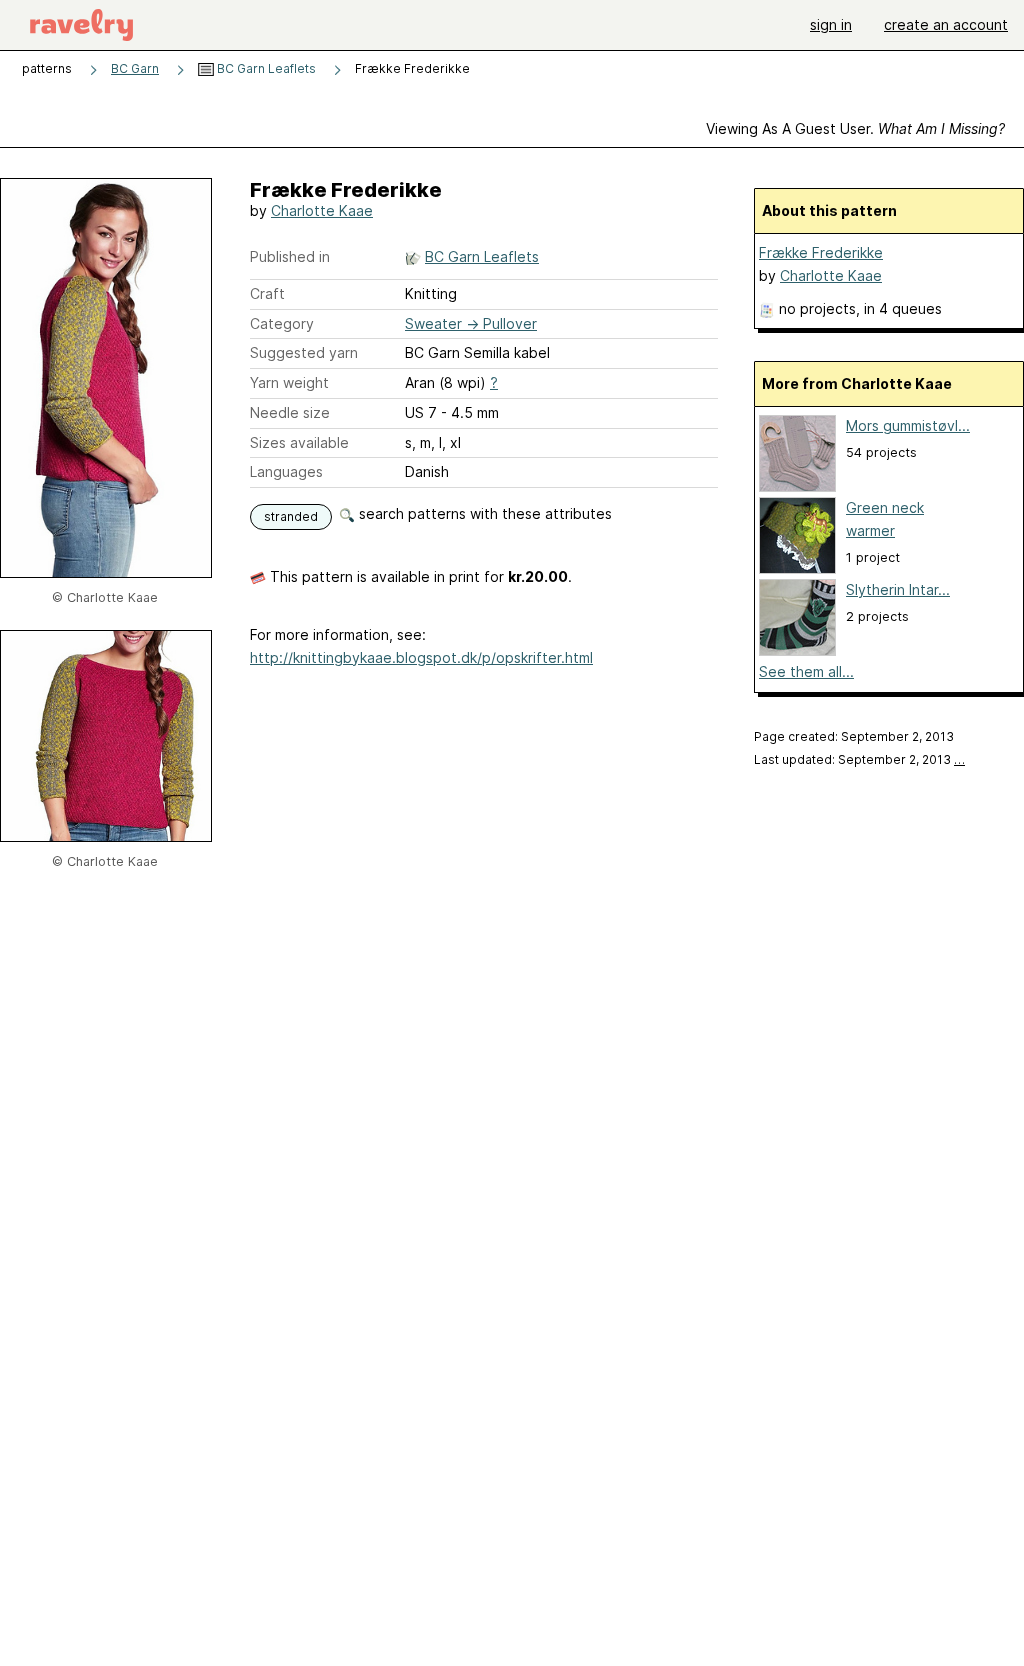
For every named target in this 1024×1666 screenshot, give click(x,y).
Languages (286, 471)
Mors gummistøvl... (908, 425)
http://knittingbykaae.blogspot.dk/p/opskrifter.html (421, 657)
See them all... (806, 671)
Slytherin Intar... (898, 589)
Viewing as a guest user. (855, 128)
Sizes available (299, 442)
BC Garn (135, 68)
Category (282, 323)
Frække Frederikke (821, 252)
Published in (290, 256)
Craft (267, 293)
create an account (946, 24)
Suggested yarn (304, 352)
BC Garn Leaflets (265, 68)
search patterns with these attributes (483, 513)
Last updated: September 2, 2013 (859, 759)
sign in (831, 24)
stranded (291, 516)
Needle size (290, 412)
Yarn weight (289, 382)
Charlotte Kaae (322, 210)
